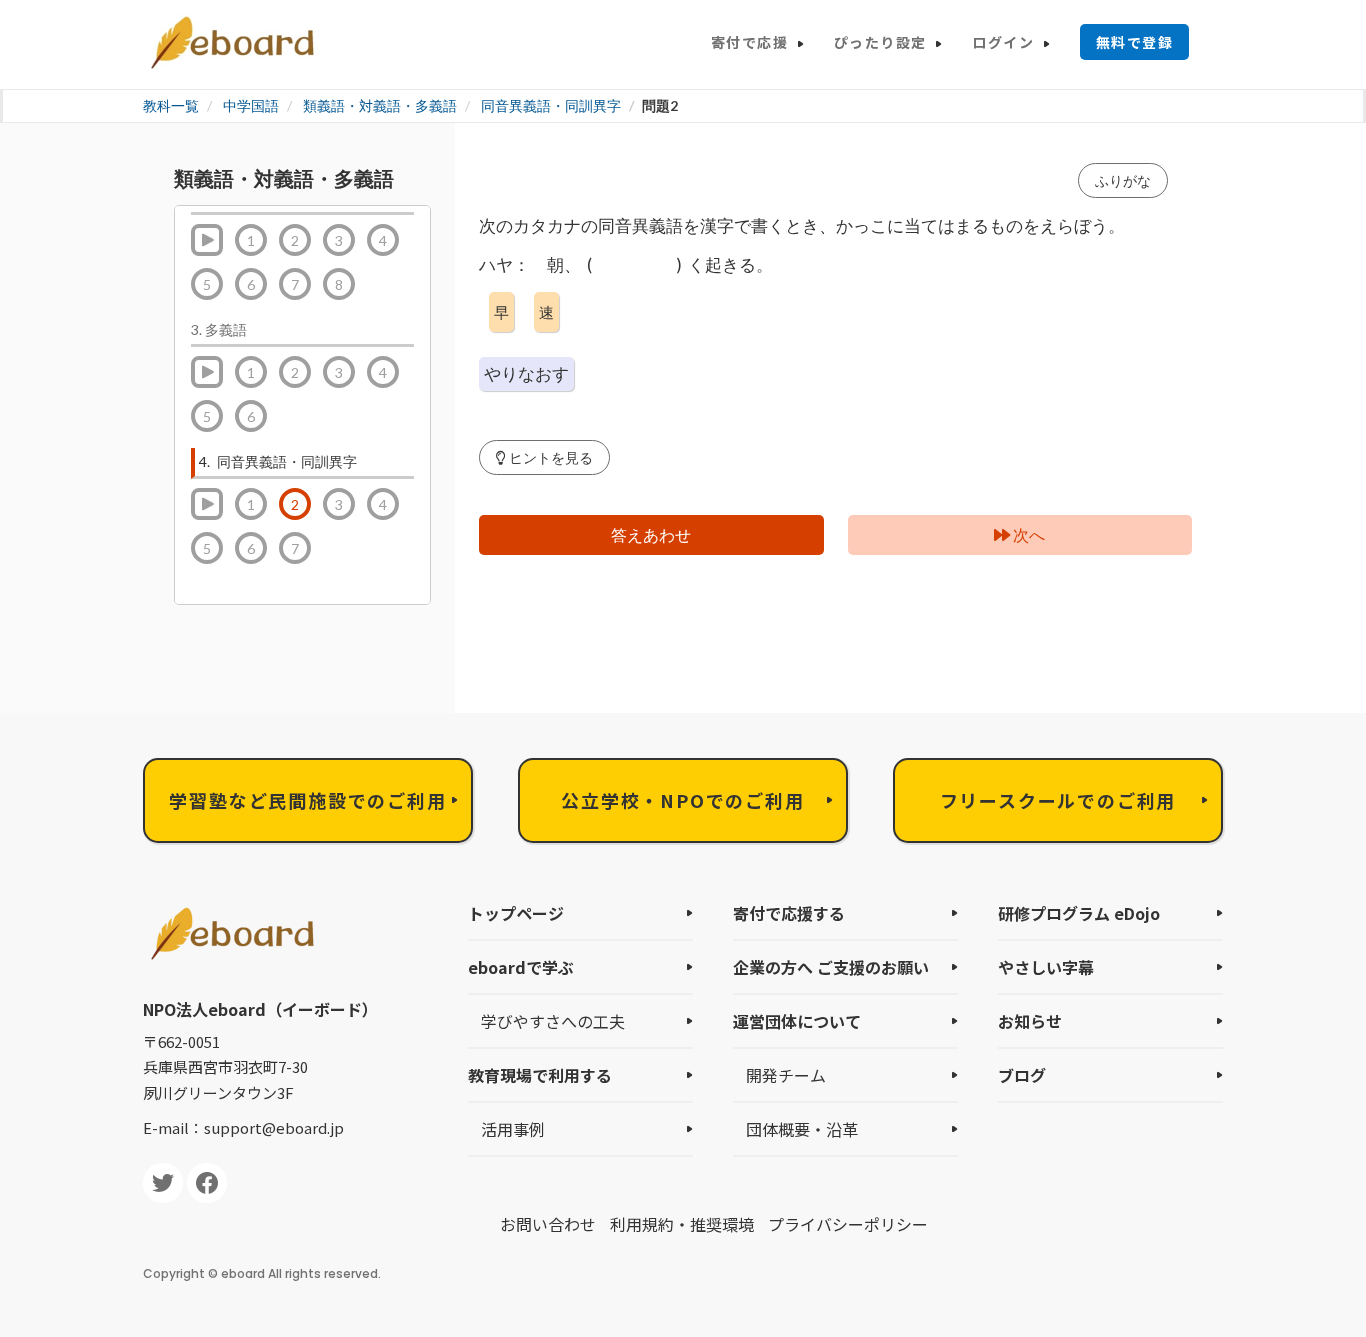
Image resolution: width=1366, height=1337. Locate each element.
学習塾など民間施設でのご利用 (307, 800)
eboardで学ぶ (521, 967)
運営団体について (797, 1021)
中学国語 (251, 105)
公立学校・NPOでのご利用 (682, 800)
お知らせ (1030, 1021)
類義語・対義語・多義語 (380, 105)
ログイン (1003, 42)
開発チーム (786, 1075)
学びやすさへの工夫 (553, 1021)
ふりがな (1123, 180)
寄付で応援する (789, 913)
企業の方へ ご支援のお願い (831, 967)
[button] (544, 457)
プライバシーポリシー (848, 1224)
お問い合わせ (548, 1224)
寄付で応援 (749, 42)
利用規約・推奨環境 (682, 1224)
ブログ (1022, 1075)
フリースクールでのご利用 (1058, 800)
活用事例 (513, 1129)
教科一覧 (171, 105)
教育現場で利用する (540, 1075)
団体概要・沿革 (802, 1129)
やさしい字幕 (1046, 967)
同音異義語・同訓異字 (551, 105)
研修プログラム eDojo (1079, 913)
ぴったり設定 (880, 42)
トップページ (516, 913)
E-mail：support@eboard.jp (243, 1127)
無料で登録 (1134, 42)
